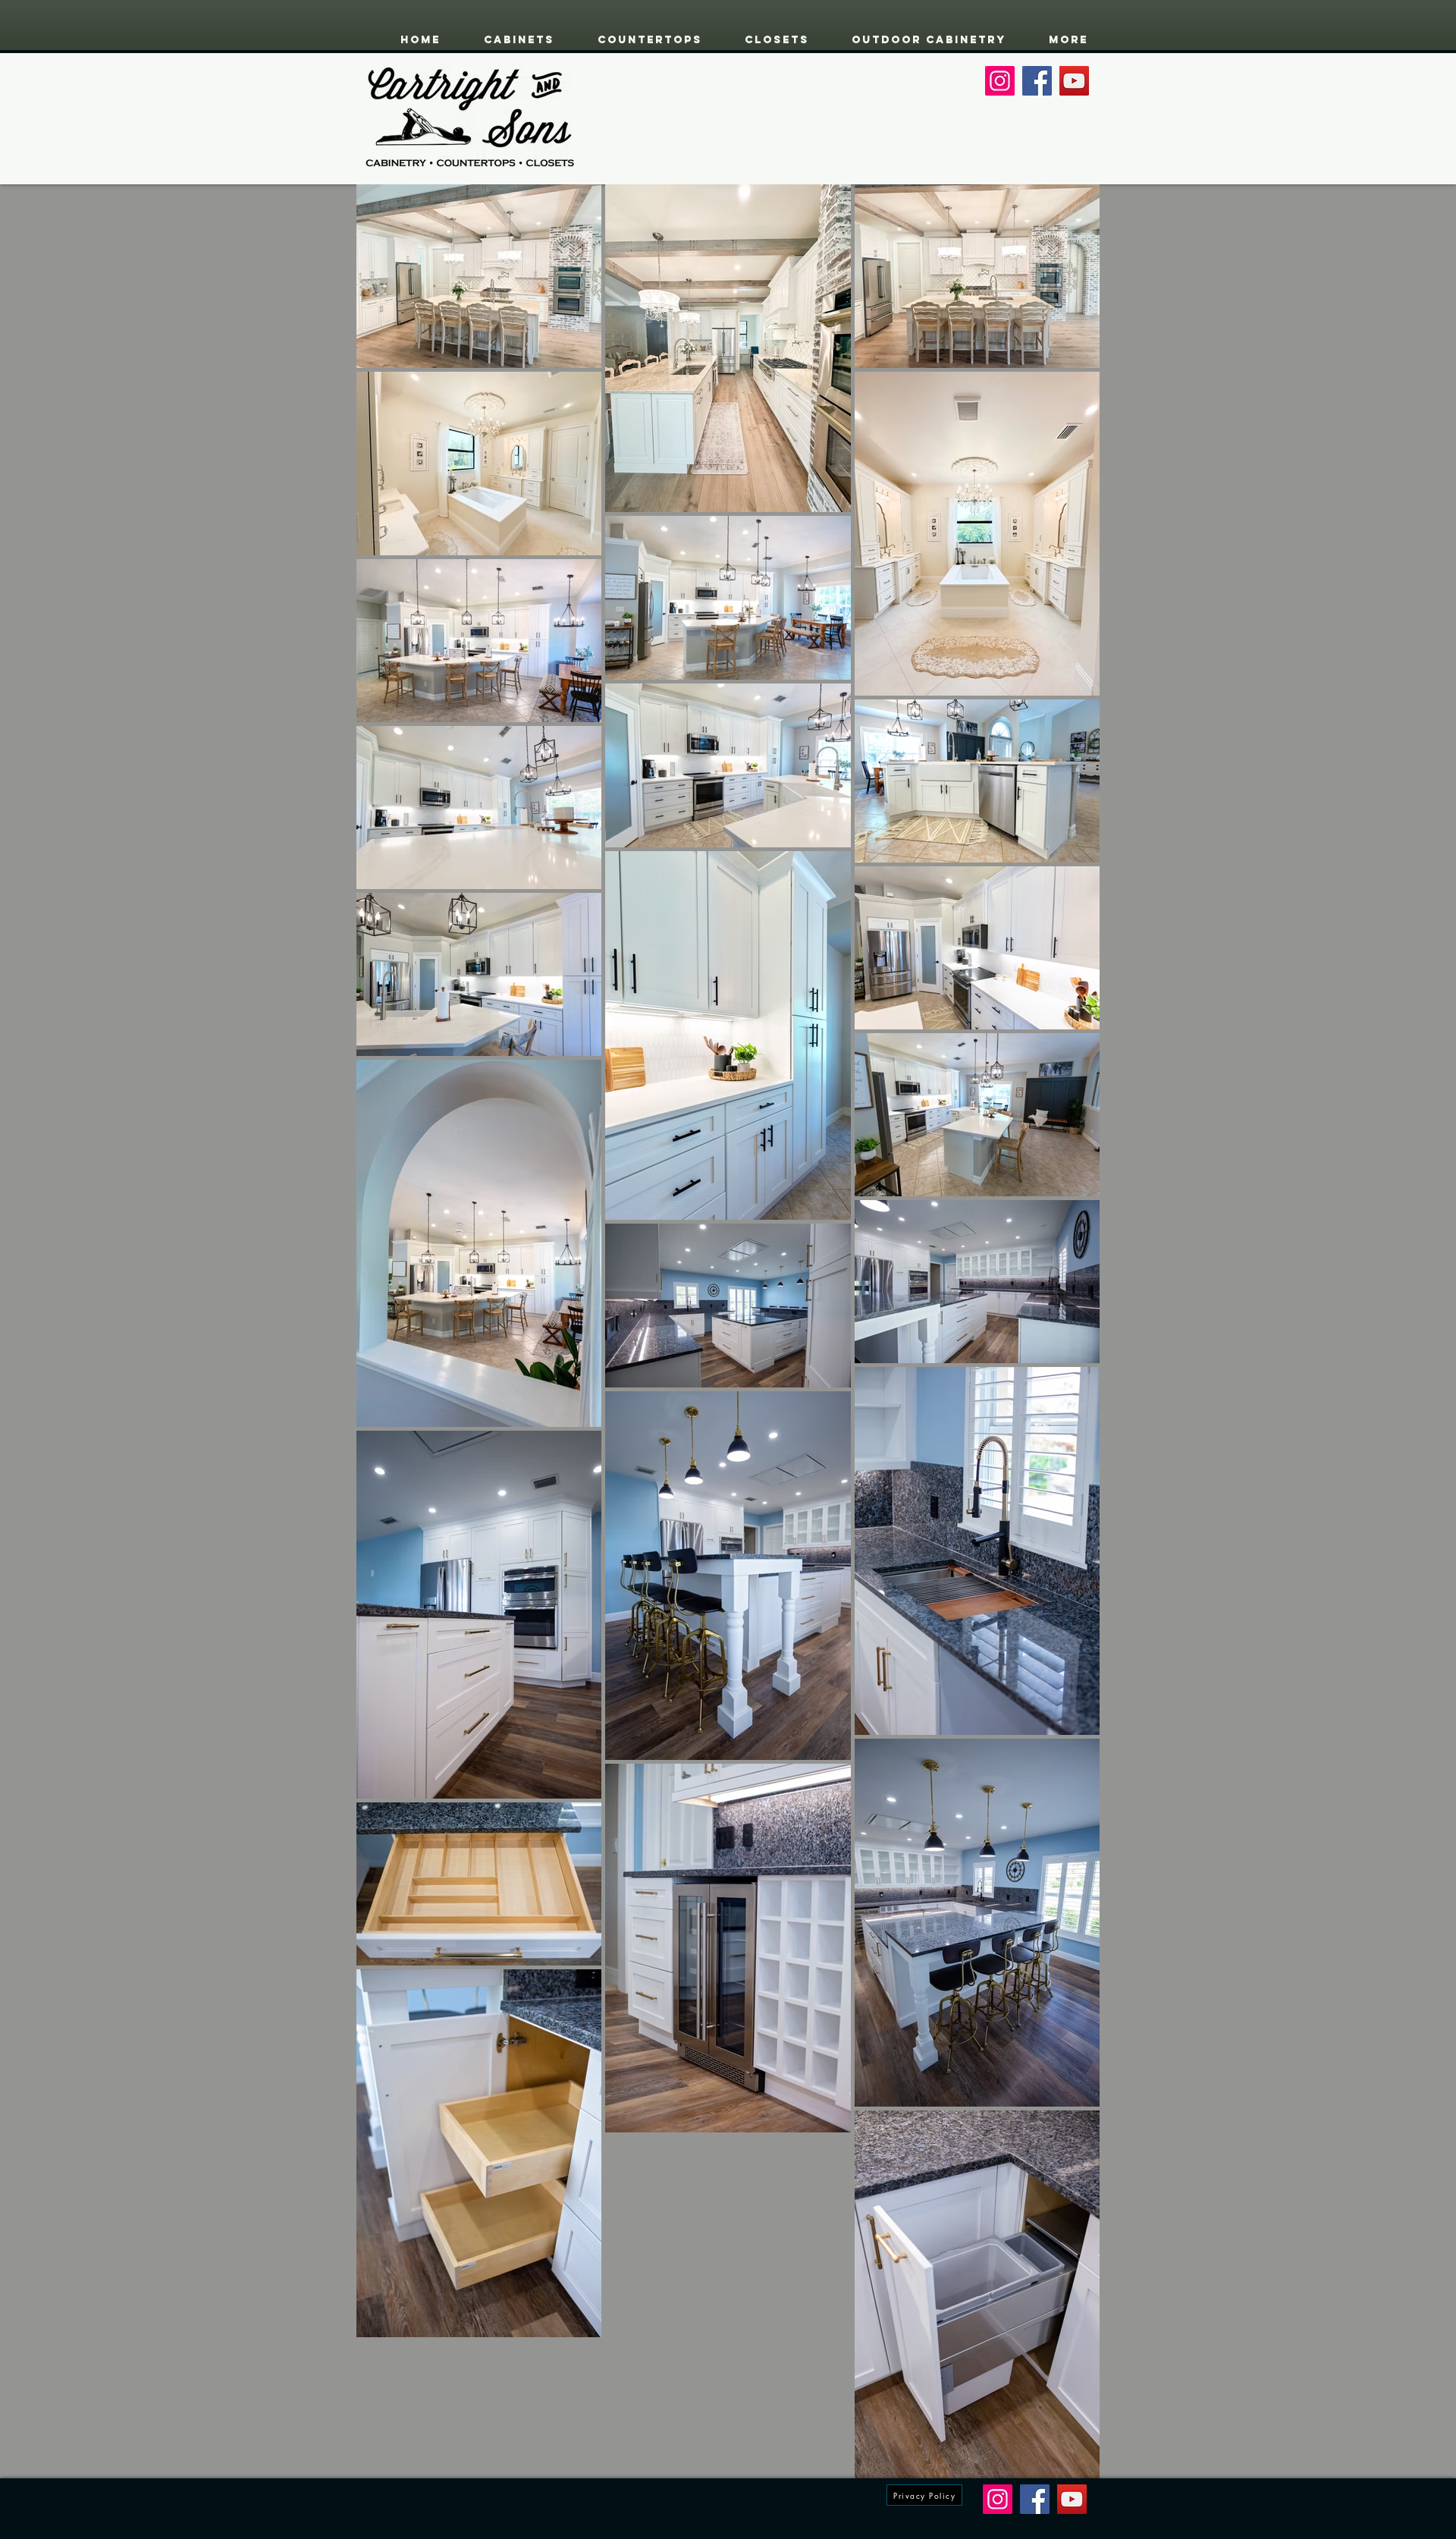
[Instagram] (1000, 81)
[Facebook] (1037, 81)
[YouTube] (1074, 81)
